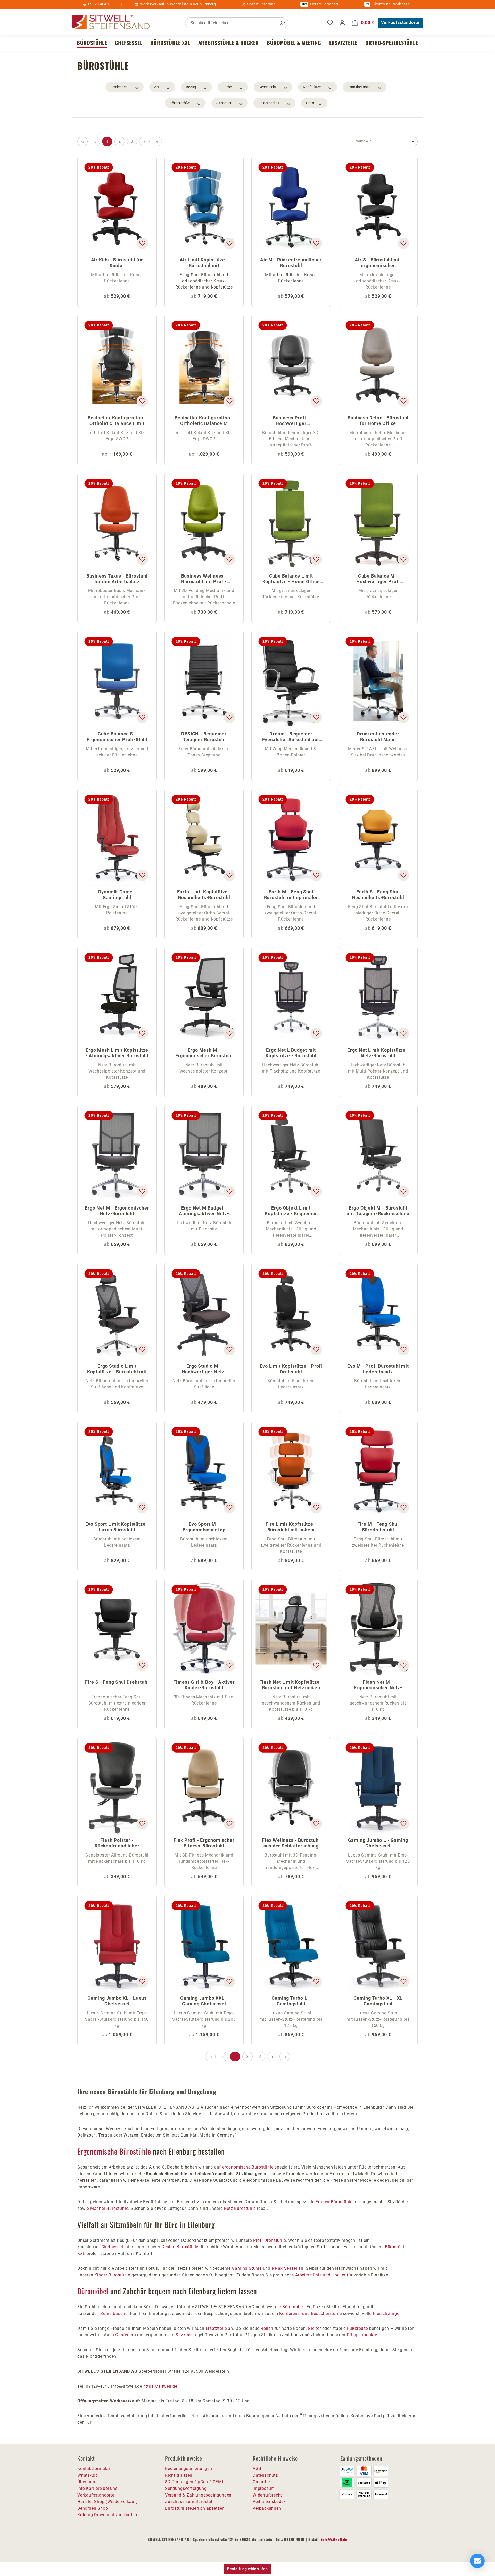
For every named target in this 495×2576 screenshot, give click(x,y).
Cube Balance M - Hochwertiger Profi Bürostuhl (378, 579)
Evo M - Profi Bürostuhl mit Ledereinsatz (378, 1369)
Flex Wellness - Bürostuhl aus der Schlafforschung (291, 1843)
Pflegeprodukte (362, 2335)
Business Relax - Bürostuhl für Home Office (378, 421)
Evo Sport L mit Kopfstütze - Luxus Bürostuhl (117, 1527)
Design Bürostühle (180, 2247)
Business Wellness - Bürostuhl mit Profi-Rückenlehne (204, 579)
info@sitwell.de (334, 2539)
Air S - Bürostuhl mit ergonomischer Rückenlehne (378, 263)
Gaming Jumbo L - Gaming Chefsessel (378, 1843)
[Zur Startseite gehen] (111, 22)
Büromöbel (93, 2291)
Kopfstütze (312, 87)
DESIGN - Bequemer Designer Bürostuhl (204, 737)
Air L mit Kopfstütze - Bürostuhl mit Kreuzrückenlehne (204, 263)
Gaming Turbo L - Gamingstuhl (291, 2001)
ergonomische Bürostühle (248, 2167)
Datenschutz (265, 2475)
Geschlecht (267, 87)
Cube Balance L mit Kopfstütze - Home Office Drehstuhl (291, 579)
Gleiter (314, 2328)
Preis (310, 103)
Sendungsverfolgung (186, 2488)
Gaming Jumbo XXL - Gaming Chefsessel (204, 2001)
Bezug (191, 87)
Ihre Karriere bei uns (97, 2488)
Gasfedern (126, 2335)
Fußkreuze (357, 2328)
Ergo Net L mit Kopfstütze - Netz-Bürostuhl (378, 1053)
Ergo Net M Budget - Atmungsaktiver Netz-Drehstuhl (204, 1211)
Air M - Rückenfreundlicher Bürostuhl (291, 263)
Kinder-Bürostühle (112, 2275)
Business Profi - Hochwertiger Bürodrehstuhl (291, 421)
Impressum (264, 2488)
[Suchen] (282, 23)
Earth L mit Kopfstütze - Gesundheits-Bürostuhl (204, 895)
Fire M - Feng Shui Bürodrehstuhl (378, 1527)
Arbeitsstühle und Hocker (320, 2275)
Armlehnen (119, 87)
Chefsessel (112, 2247)
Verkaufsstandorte (400, 23)
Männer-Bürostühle (109, 2208)
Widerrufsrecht (267, 2495)
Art (157, 87)
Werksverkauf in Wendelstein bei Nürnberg (178, 4)
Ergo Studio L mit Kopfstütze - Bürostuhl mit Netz (117, 1369)
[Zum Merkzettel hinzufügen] (142, 243)
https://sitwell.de (160, 2386)
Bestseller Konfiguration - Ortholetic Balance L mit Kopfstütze (117, 421)
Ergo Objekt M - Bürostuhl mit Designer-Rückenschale (378, 1211)
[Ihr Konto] (342, 23)
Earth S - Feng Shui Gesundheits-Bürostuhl (378, 895)
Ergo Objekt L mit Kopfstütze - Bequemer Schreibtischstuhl (291, 1211)
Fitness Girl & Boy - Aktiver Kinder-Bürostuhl (204, 1685)
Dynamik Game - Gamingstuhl (117, 895)
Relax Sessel (284, 2268)
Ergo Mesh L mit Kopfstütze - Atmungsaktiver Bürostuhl (117, 1053)
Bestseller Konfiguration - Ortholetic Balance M (204, 421)
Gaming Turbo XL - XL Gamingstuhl (378, 2001)
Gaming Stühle (247, 2268)
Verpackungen (267, 2508)
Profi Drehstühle (270, 2240)
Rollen (267, 2328)
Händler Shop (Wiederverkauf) (108, 2502)
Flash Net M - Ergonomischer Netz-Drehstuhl (378, 1685)
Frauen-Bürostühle (334, 2202)
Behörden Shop (93, 2508)
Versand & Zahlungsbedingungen (198, 2495)
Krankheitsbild (359, 87)
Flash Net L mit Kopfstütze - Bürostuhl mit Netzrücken (291, 1685)
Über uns (86, 2482)
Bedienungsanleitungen (189, 2469)
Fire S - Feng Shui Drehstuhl (117, 1682)
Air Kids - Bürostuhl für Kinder (117, 263)
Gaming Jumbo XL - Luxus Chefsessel (117, 2001)
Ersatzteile (216, 2328)
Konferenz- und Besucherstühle (310, 2313)
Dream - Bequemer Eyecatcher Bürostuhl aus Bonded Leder (291, 737)
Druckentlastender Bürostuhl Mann (378, 737)
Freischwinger (387, 2313)
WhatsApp (88, 2475)
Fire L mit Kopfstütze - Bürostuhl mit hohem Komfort (291, 1527)
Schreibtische (114, 2313)
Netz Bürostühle (240, 2208)
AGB (257, 2469)
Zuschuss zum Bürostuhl (190, 2502)
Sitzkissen (186, 2335)
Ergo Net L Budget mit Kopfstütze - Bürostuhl (291, 1053)
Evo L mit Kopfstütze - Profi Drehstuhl (291, 1369)
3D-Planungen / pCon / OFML (195, 2482)
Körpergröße (180, 103)
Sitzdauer (224, 103)
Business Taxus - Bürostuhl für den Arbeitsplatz (117, 579)
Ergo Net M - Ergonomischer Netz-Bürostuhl (117, 1211)
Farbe (227, 87)
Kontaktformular (94, 2469)
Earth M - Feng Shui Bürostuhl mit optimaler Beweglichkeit (291, 895)
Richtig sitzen (179, 2475)
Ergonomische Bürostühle (114, 2151)
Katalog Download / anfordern (108, 2515)
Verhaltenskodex (269, 2502)
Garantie (261, 2482)
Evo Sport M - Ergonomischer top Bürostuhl (204, 1527)
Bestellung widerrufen (247, 2569)
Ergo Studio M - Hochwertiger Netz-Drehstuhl (204, 1369)
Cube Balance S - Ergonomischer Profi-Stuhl (117, 737)
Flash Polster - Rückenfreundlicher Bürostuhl (117, 1843)
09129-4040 (98, 4)
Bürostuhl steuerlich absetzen (195, 2508)
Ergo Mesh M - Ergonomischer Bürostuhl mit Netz (204, 1053)
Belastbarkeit (269, 103)
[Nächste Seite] (144, 141)
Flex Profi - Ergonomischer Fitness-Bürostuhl (204, 1843)
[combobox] (231, 23)
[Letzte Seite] (157, 141)
